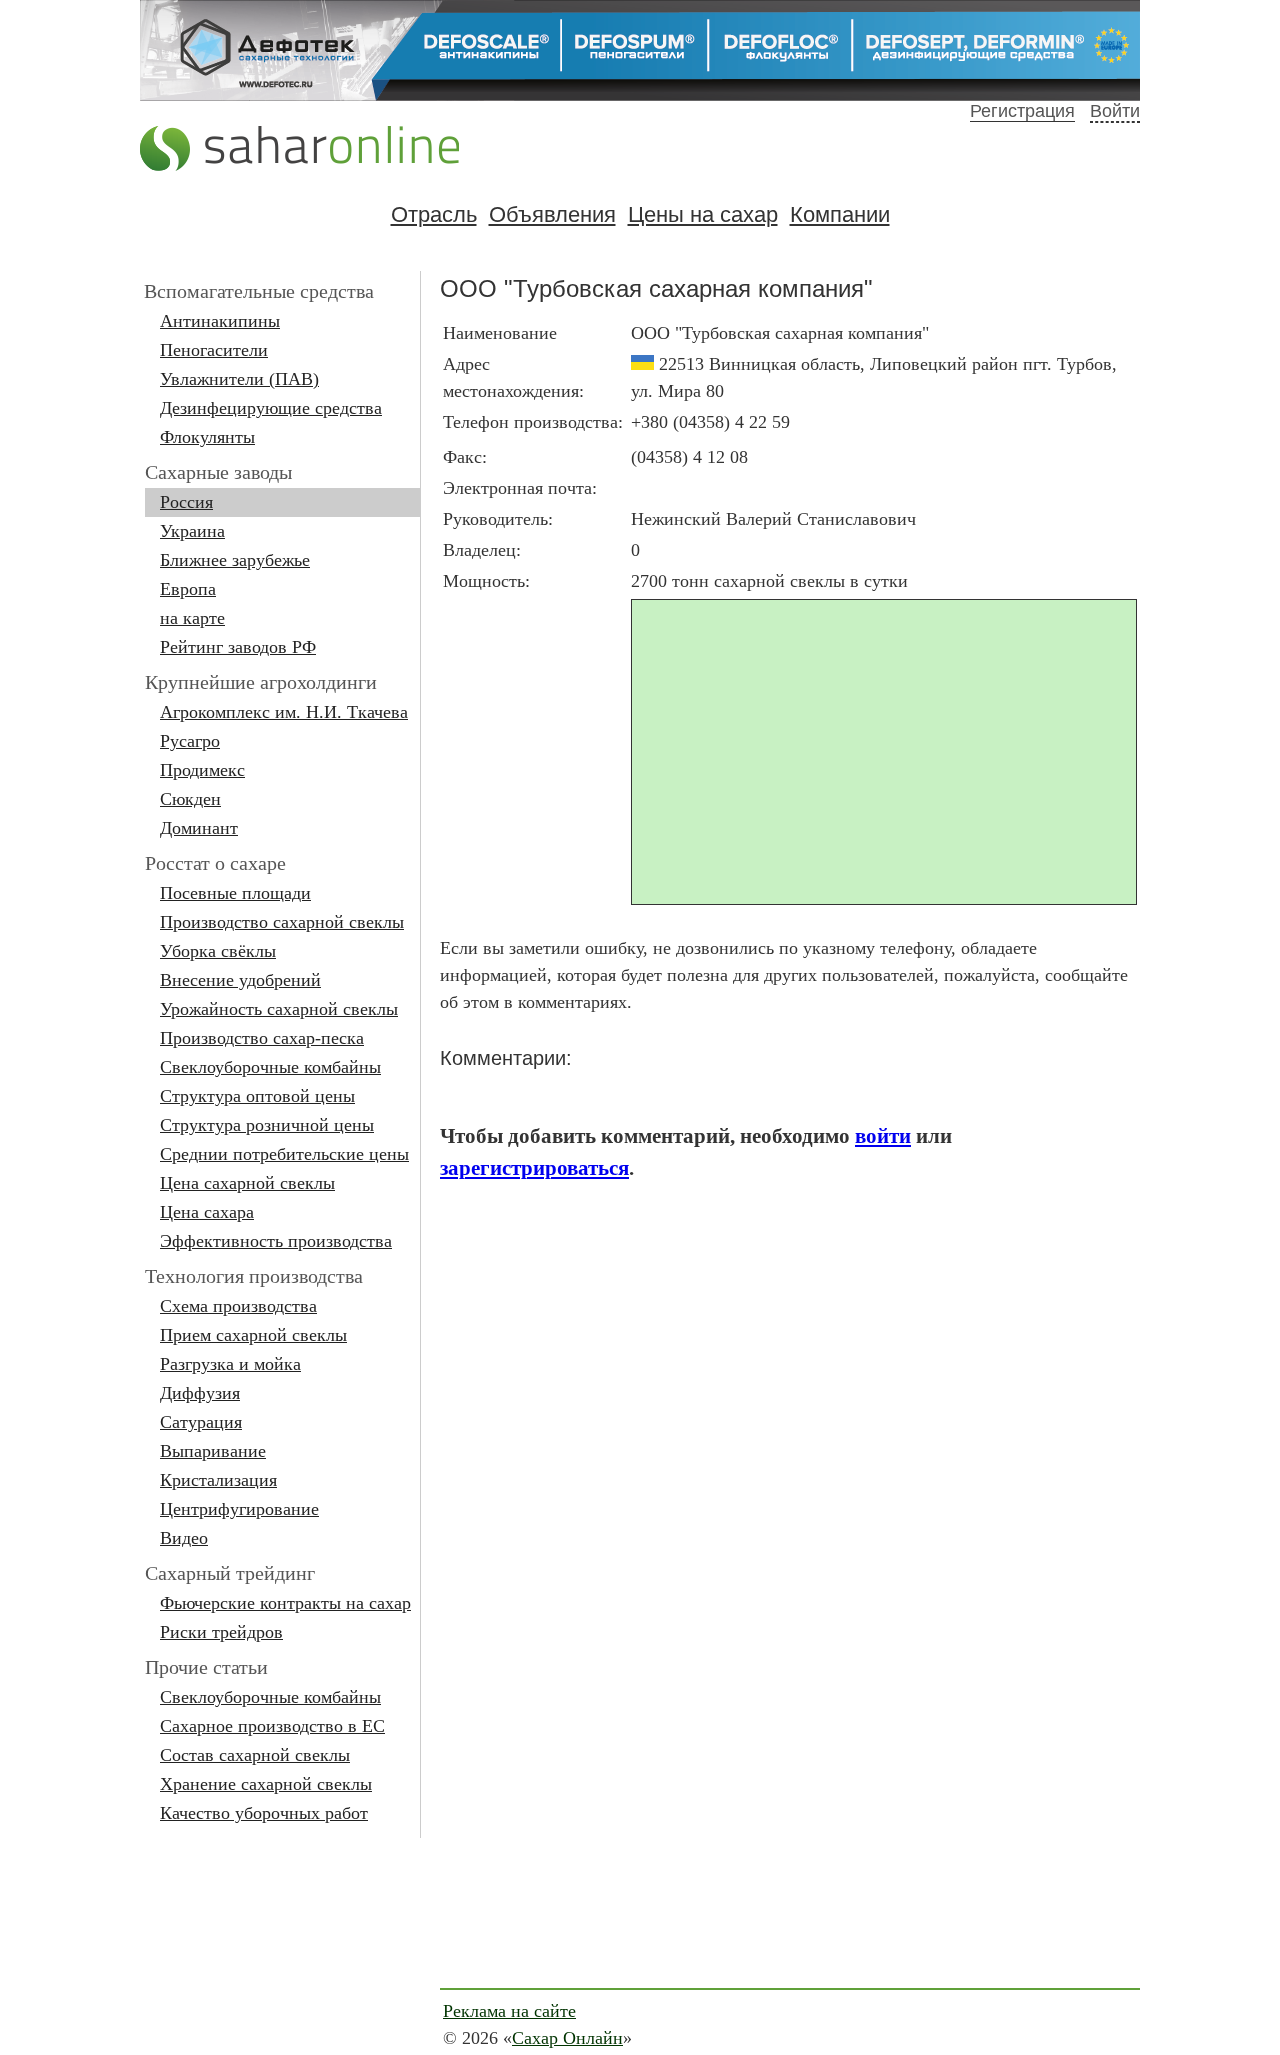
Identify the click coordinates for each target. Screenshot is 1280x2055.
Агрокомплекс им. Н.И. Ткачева (284, 712)
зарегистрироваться (534, 1168)
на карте (192, 618)
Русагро (190, 741)
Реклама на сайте (509, 2011)
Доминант (199, 828)
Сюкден (190, 799)
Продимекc (202, 770)
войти (883, 1136)
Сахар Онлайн (567, 2038)
